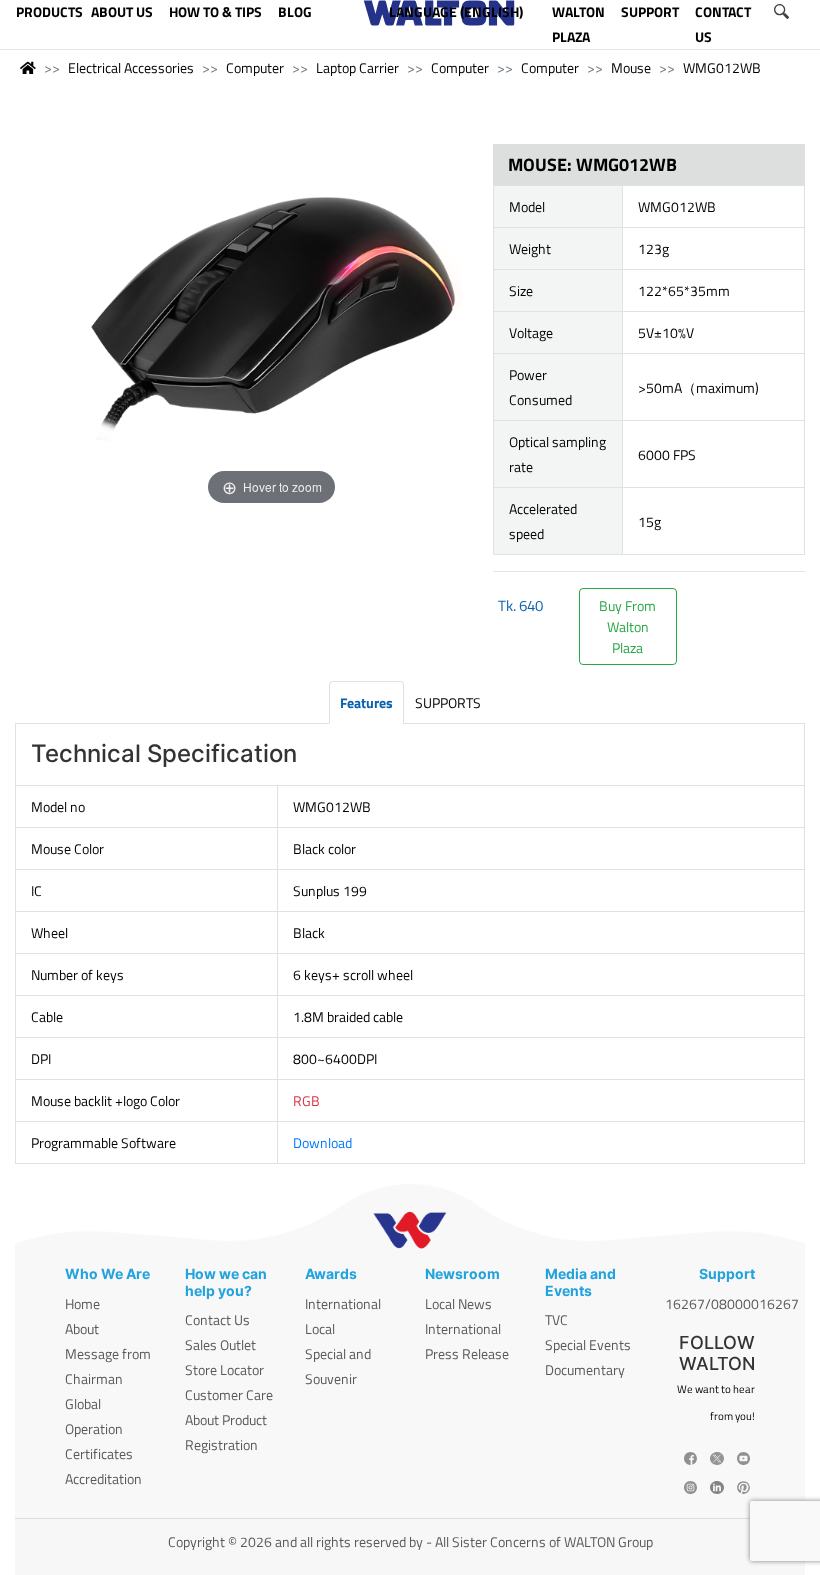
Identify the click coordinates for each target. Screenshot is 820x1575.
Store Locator (224, 1369)
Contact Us (217, 1319)
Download (322, 1142)
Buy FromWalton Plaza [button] (627, 626)
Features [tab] (366, 702)
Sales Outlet (220, 1344)
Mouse (631, 67)
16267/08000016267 (732, 1303)
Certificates (99, 1453)
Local (320, 1328)
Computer (255, 67)
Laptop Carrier (357, 67)
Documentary (585, 1369)
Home (82, 1303)
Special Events (588, 1344)
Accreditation (103, 1478)
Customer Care (229, 1394)
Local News (458, 1303)
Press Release (467, 1353)
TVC (556, 1319)
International (343, 1303)
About (82, 1328)
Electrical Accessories (131, 67)
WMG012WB (722, 67)
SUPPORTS (448, 702)
